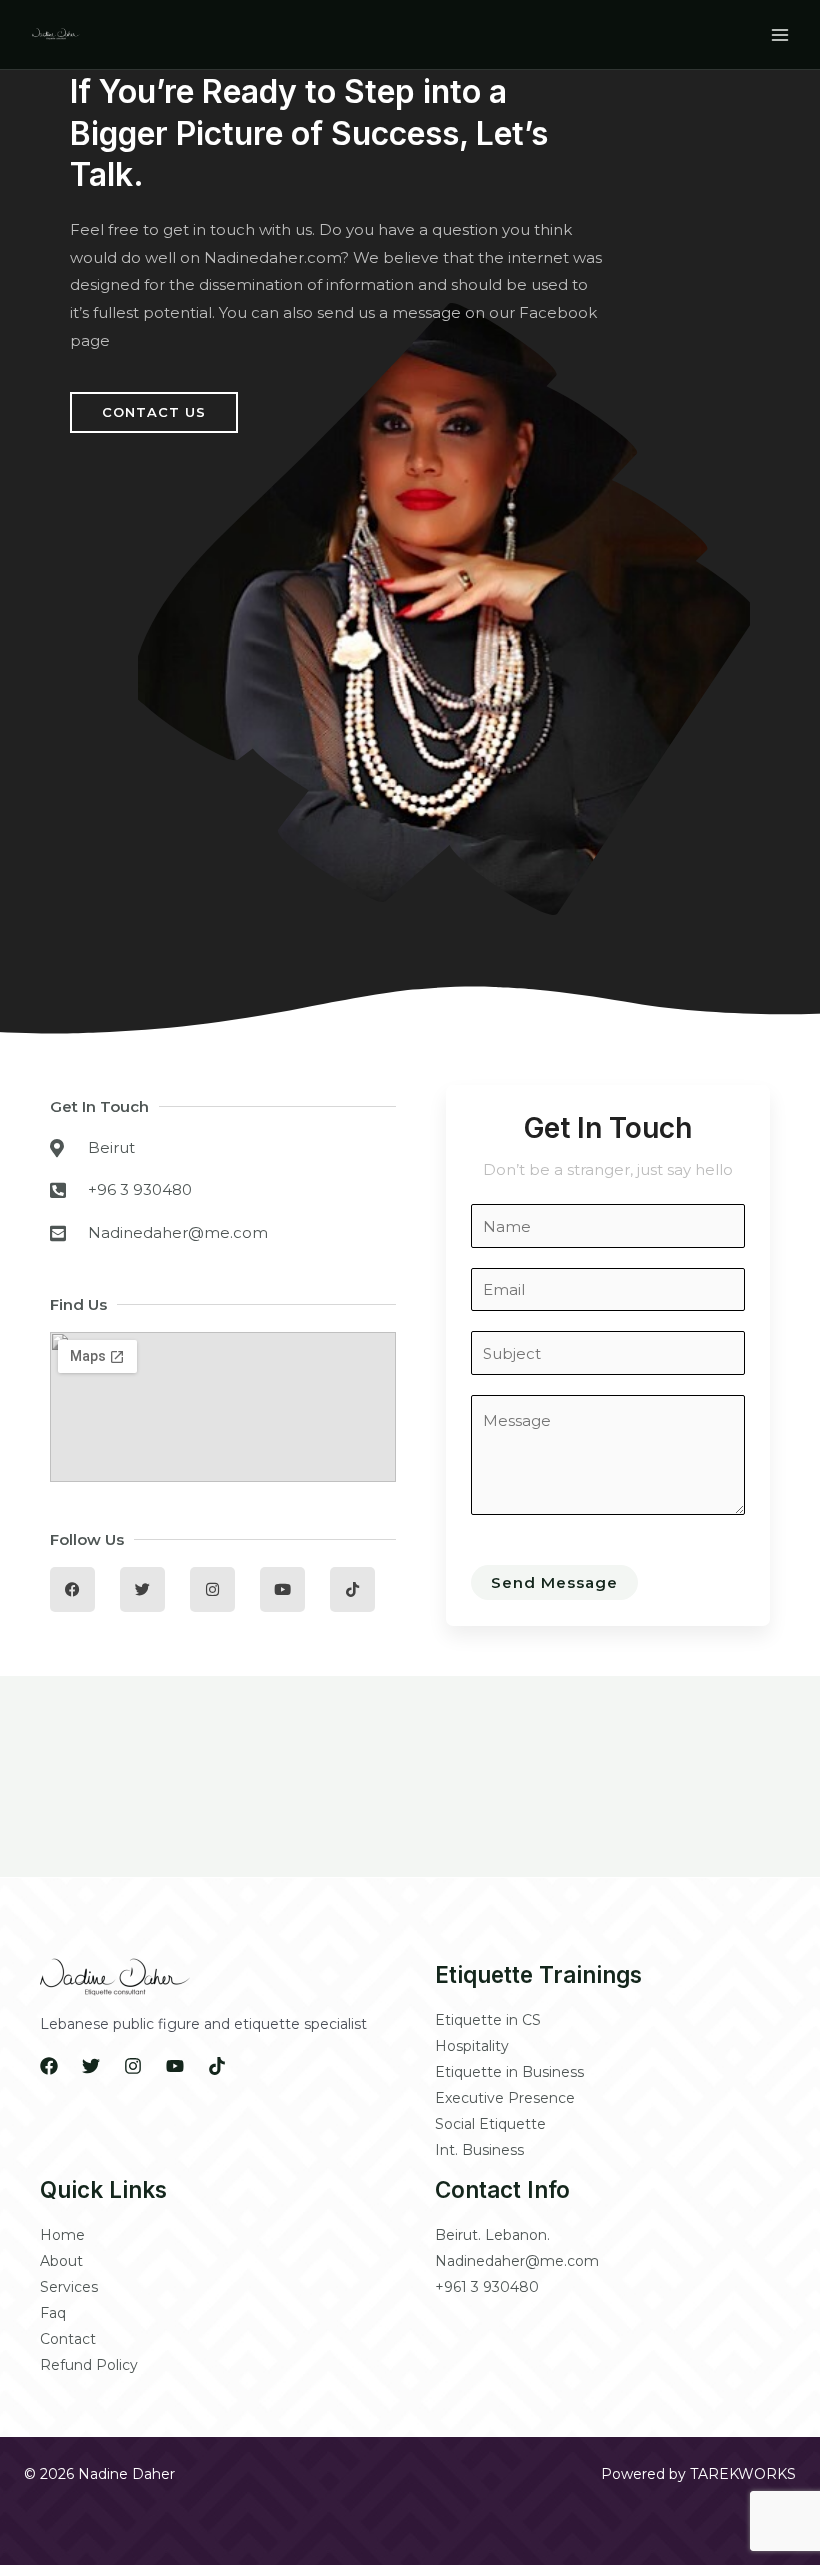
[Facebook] (49, 2066)
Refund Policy (89, 2365)
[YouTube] (175, 2066)
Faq (53, 2313)
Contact (68, 2339)
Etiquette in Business (509, 2072)
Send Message (554, 1582)
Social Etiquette (490, 2124)
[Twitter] (91, 2066)
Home (62, 2235)
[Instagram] (133, 2066)
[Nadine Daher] (56, 34)
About (61, 2261)
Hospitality (472, 2046)
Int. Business (479, 2150)
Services (69, 2287)
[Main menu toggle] (779, 34)
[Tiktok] (217, 2066)
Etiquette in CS (488, 2020)
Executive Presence (505, 2098)
